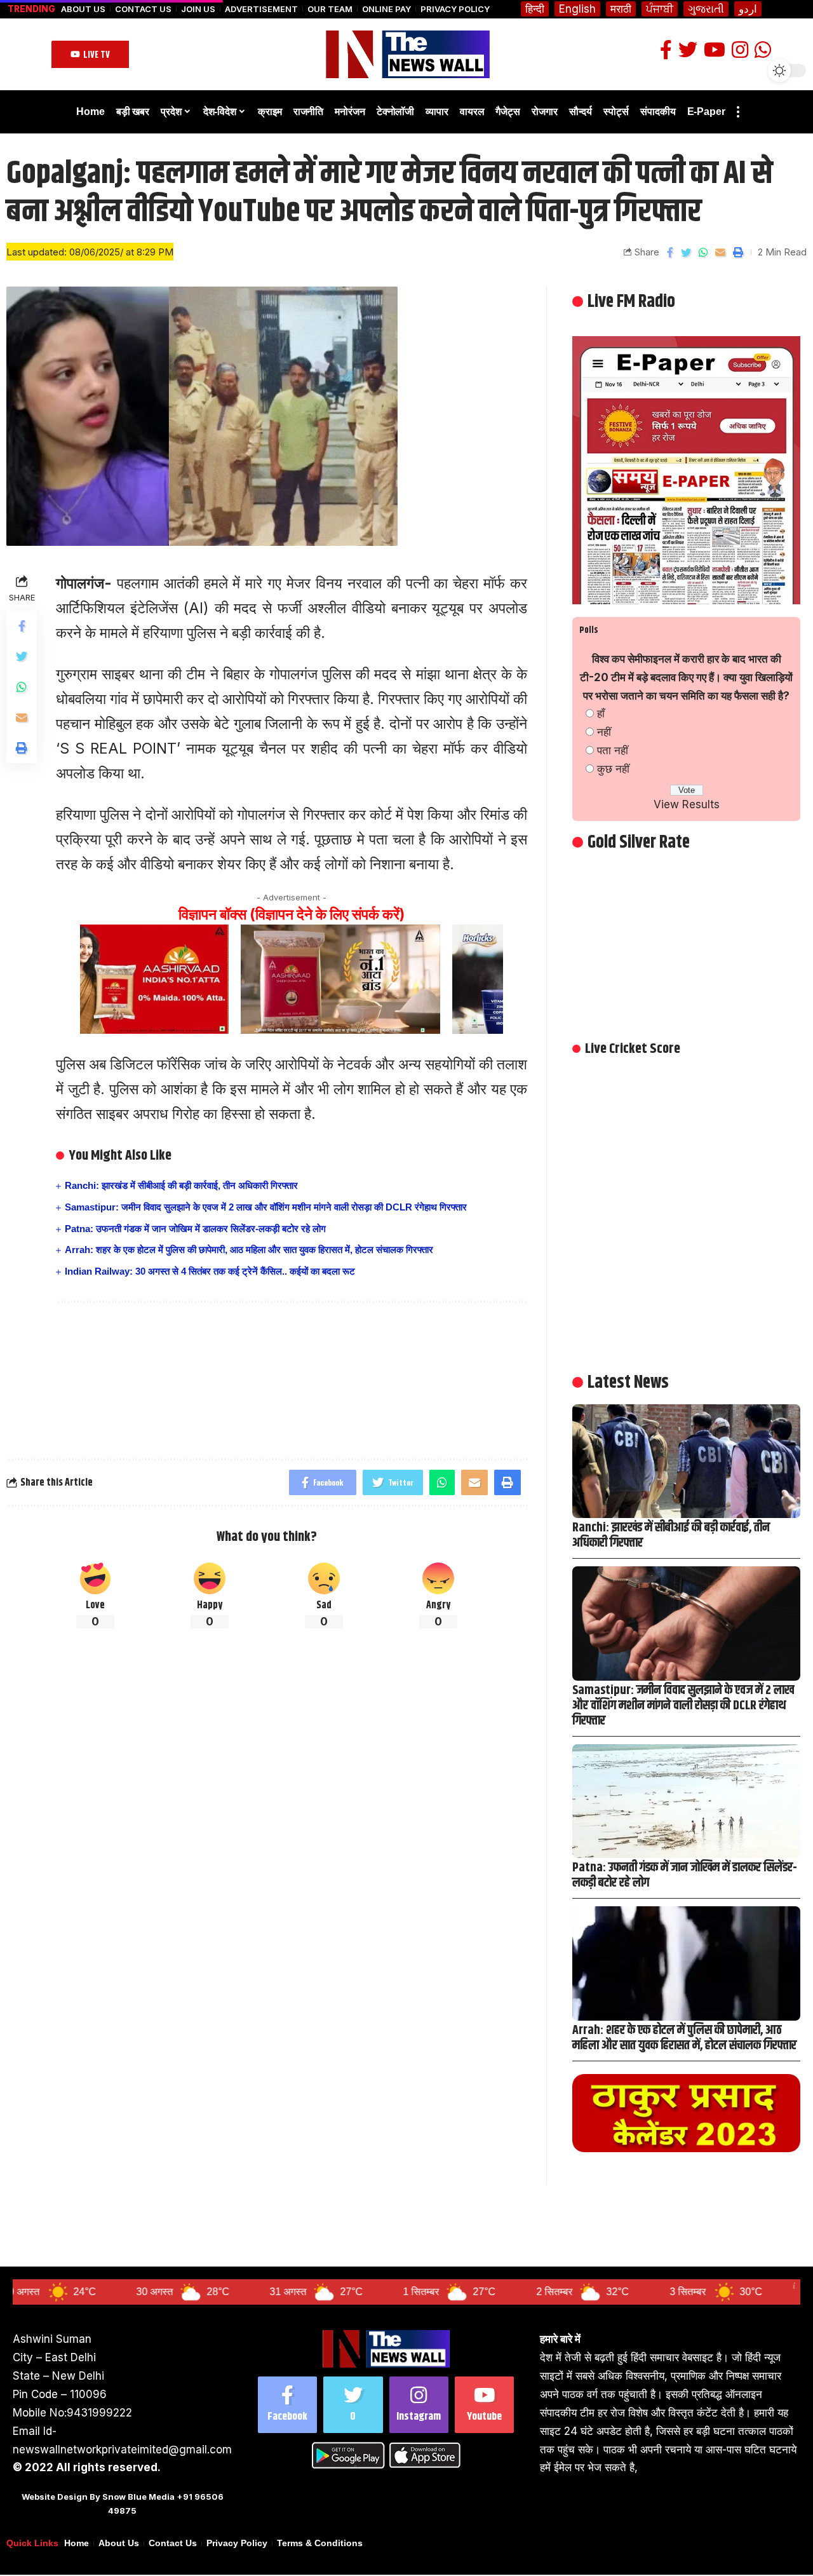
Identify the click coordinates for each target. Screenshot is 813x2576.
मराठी (621, 9)
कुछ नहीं (613, 769)
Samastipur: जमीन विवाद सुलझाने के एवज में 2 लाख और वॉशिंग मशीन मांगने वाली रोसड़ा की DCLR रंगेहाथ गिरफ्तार (266, 1207)
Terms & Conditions (320, 2543)
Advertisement (261, 9)
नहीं (604, 732)
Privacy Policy (455, 9)
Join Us (198, 9)
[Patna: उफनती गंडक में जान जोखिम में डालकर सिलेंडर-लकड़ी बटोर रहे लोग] (686, 1801)
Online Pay (386, 9)
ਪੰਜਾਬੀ (660, 9)
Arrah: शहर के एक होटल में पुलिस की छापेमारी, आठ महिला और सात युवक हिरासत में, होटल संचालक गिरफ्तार (249, 1250)
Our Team (330, 9)
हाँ (601, 714)
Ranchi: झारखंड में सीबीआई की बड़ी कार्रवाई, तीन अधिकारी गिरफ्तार (181, 1185)
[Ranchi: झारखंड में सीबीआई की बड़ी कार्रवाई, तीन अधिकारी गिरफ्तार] (686, 1461)
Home (77, 2543)
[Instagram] (419, 2405)
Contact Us (143, 9)
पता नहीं (613, 750)
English (577, 9)
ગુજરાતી (706, 9)
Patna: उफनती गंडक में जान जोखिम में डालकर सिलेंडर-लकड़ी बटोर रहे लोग (195, 1229)
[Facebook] (287, 2405)
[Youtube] (484, 2405)
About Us (83, 9)
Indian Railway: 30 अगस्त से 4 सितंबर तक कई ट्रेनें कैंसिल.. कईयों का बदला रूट (210, 1271)
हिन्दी (535, 9)
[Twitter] (353, 2405)
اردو (748, 9)
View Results (687, 804)
